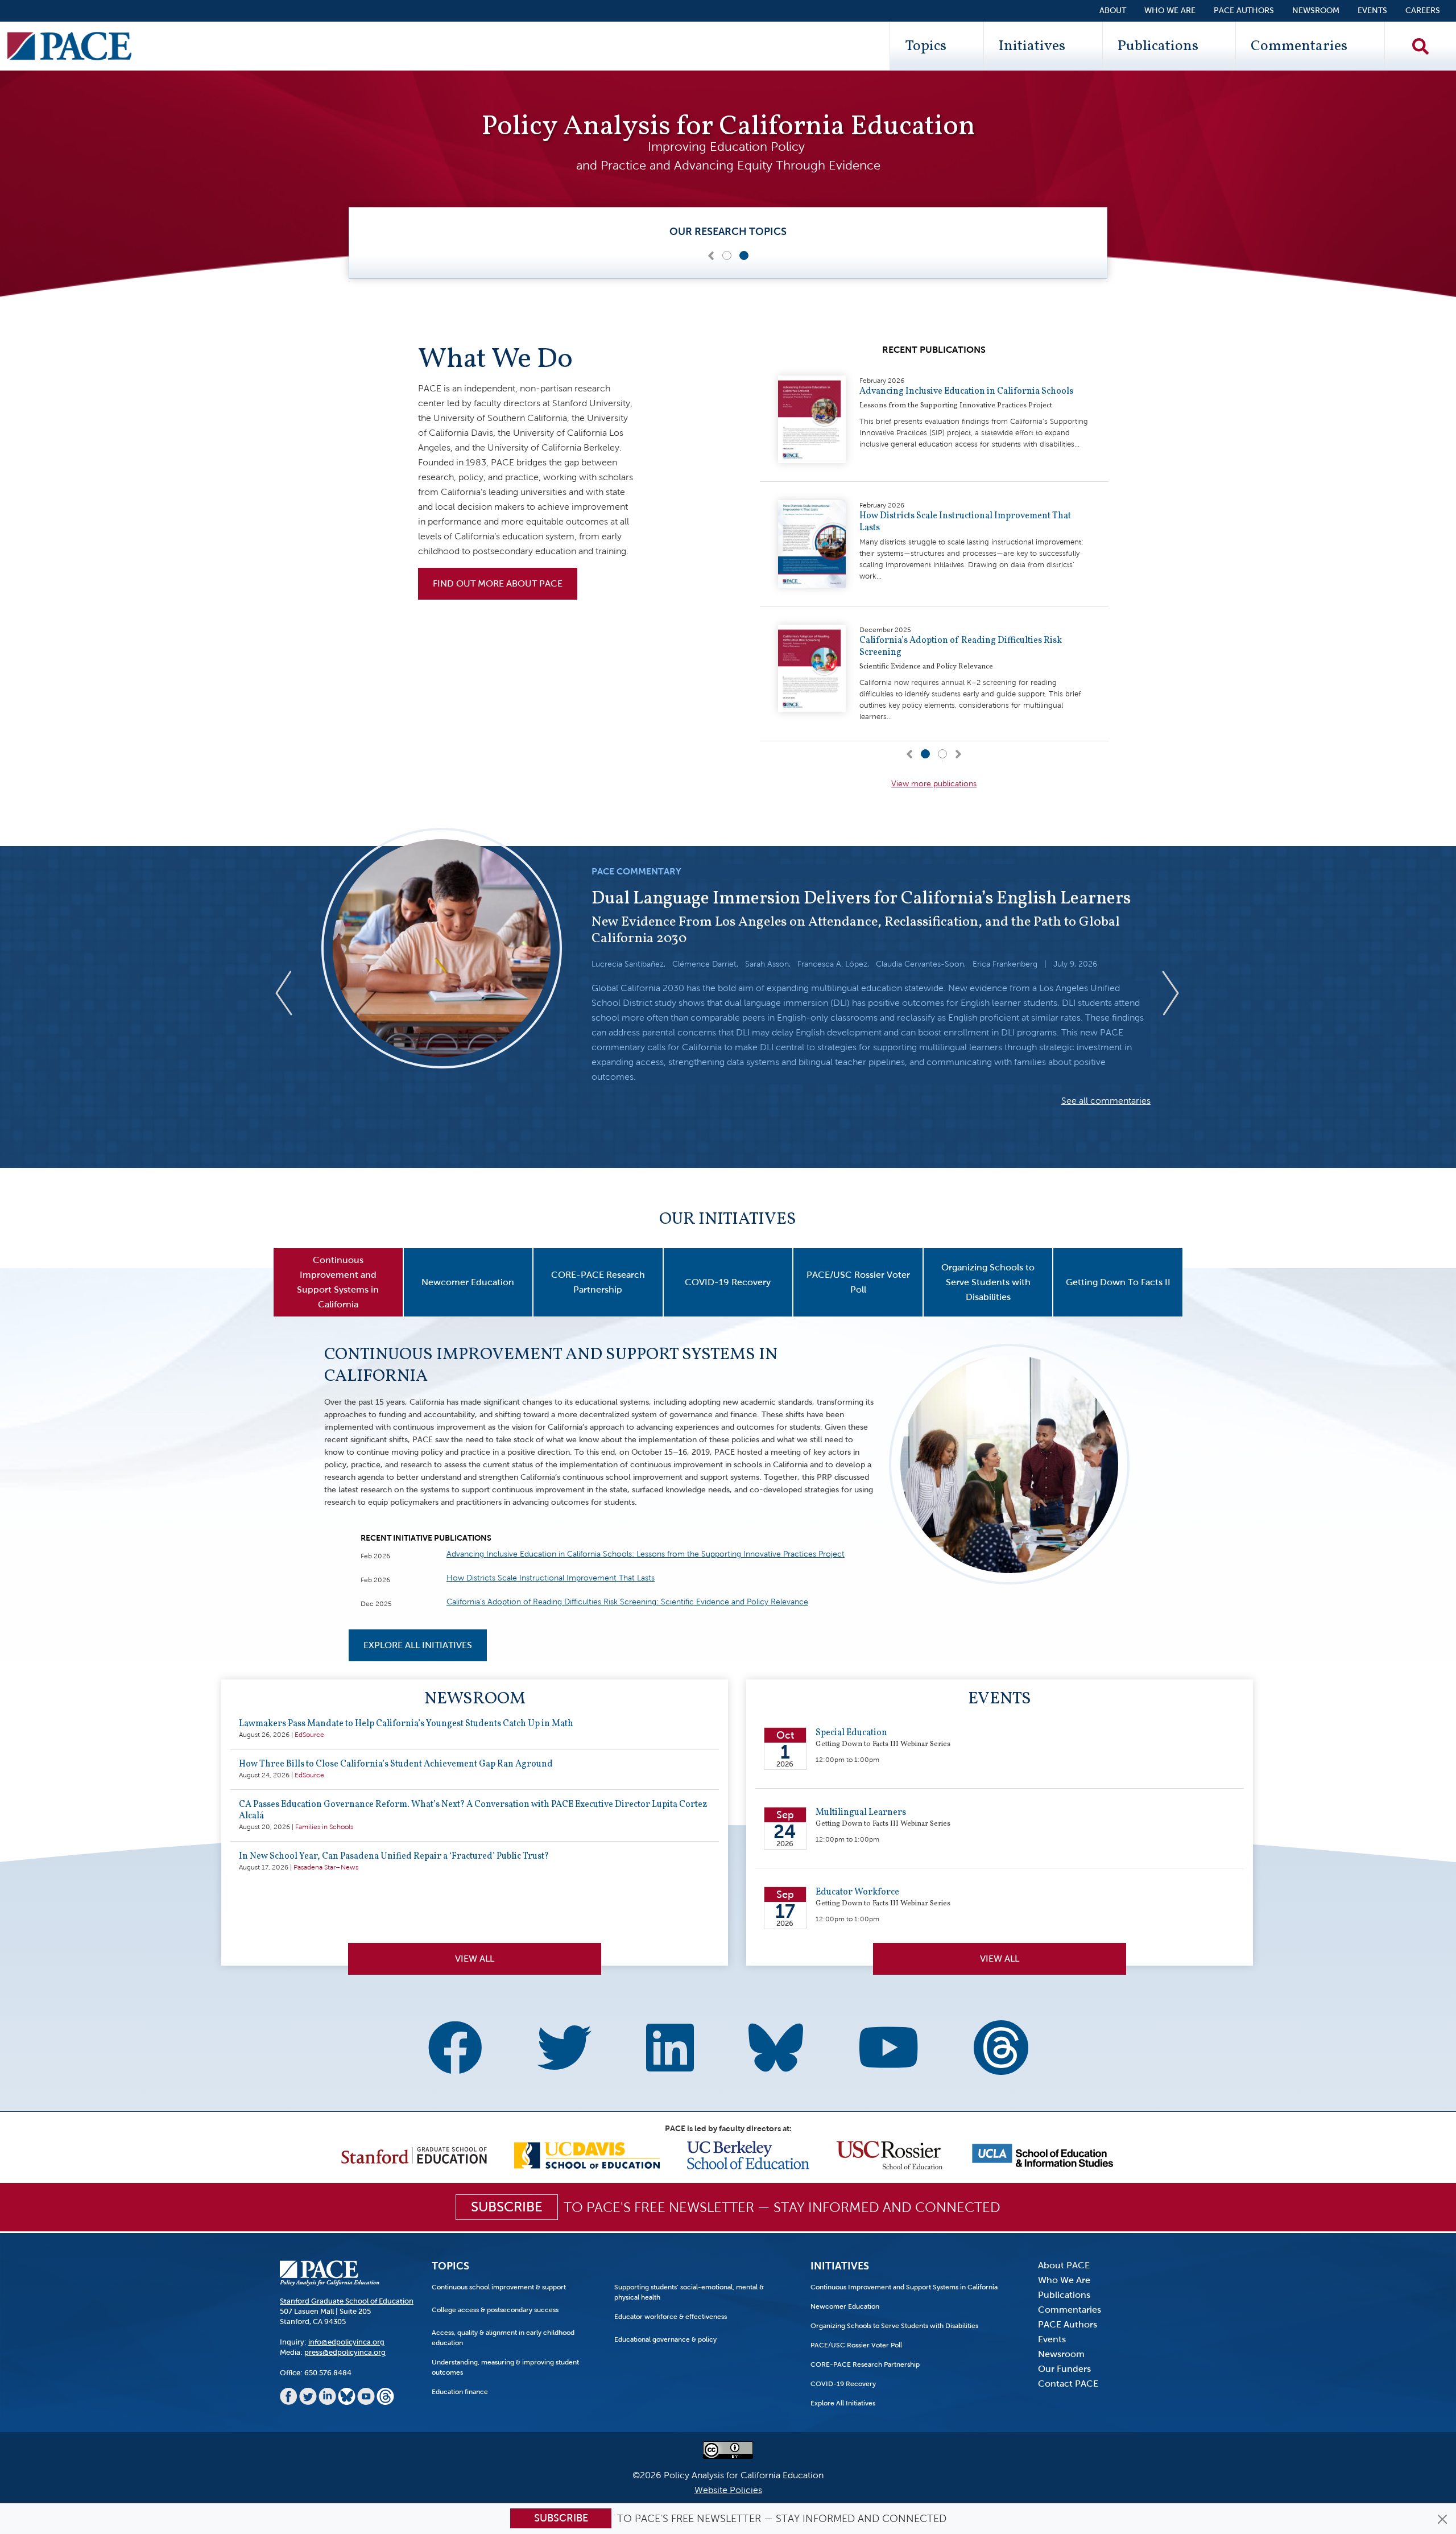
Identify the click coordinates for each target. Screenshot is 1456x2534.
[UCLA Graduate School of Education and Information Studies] (1043, 2154)
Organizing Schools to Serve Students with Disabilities (894, 2326)
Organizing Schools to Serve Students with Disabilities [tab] (988, 1282)
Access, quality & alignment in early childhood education (503, 2338)
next (1171, 993)
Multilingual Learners (861, 1813)
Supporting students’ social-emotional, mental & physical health (689, 2292)
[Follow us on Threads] (1001, 2043)
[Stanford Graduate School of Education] (414, 2154)
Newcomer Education (845, 2306)
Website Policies (728, 2490)
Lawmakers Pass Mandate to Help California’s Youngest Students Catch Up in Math (406, 1724)
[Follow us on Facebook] (455, 2050)
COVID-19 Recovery (843, 2384)
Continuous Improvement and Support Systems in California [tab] (338, 1282)
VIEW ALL (1000, 1959)
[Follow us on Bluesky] (776, 2043)
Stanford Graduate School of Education (347, 2301)
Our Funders (1064, 2369)
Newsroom (1316, 11)
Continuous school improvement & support (499, 2287)
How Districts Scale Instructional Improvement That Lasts (965, 522)
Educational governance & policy (665, 2339)
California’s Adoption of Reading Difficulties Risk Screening (961, 647)
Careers (1423, 11)
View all (475, 1959)
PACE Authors (1244, 11)
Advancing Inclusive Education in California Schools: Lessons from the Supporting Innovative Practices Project (646, 1554)
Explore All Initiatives (418, 1645)
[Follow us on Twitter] (564, 2050)
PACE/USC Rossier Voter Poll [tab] (858, 1282)
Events (1372, 11)
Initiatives (1032, 46)
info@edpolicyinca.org (346, 2342)
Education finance (460, 2392)
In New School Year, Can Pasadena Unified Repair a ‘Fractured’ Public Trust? (394, 1856)
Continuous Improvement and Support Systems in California (551, 1365)
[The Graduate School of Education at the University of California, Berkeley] (748, 2154)
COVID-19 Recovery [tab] (728, 1282)
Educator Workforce (857, 1892)
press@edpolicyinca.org (345, 2352)
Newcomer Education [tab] (468, 1282)
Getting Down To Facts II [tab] (1118, 1282)
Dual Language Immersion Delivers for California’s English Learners (861, 899)
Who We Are (1170, 11)
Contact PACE (1068, 2384)
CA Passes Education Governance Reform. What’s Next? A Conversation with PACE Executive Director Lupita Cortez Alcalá (473, 1810)
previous (293, 993)
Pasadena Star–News (326, 1867)
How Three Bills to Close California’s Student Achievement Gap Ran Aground (396, 1764)
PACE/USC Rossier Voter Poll (856, 2345)
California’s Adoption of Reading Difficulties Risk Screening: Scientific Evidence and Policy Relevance (627, 1602)
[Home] (69, 46)
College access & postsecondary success (495, 2310)
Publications (1158, 46)
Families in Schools (324, 1827)
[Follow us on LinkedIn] (670, 2050)
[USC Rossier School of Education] (890, 2154)
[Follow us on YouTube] (888, 2050)
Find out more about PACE (498, 583)
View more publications (934, 784)
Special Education (851, 1733)
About (1113, 11)
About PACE (1064, 2265)
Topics (926, 46)
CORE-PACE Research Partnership (865, 2364)
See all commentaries (1106, 1101)
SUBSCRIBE (507, 2207)
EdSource (309, 1735)
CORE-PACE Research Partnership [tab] (598, 1282)
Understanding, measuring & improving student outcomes (505, 2367)
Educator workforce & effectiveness (671, 2317)
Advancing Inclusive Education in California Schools (966, 391)
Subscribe (561, 2518)
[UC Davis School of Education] (587, 2154)
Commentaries (1299, 46)
